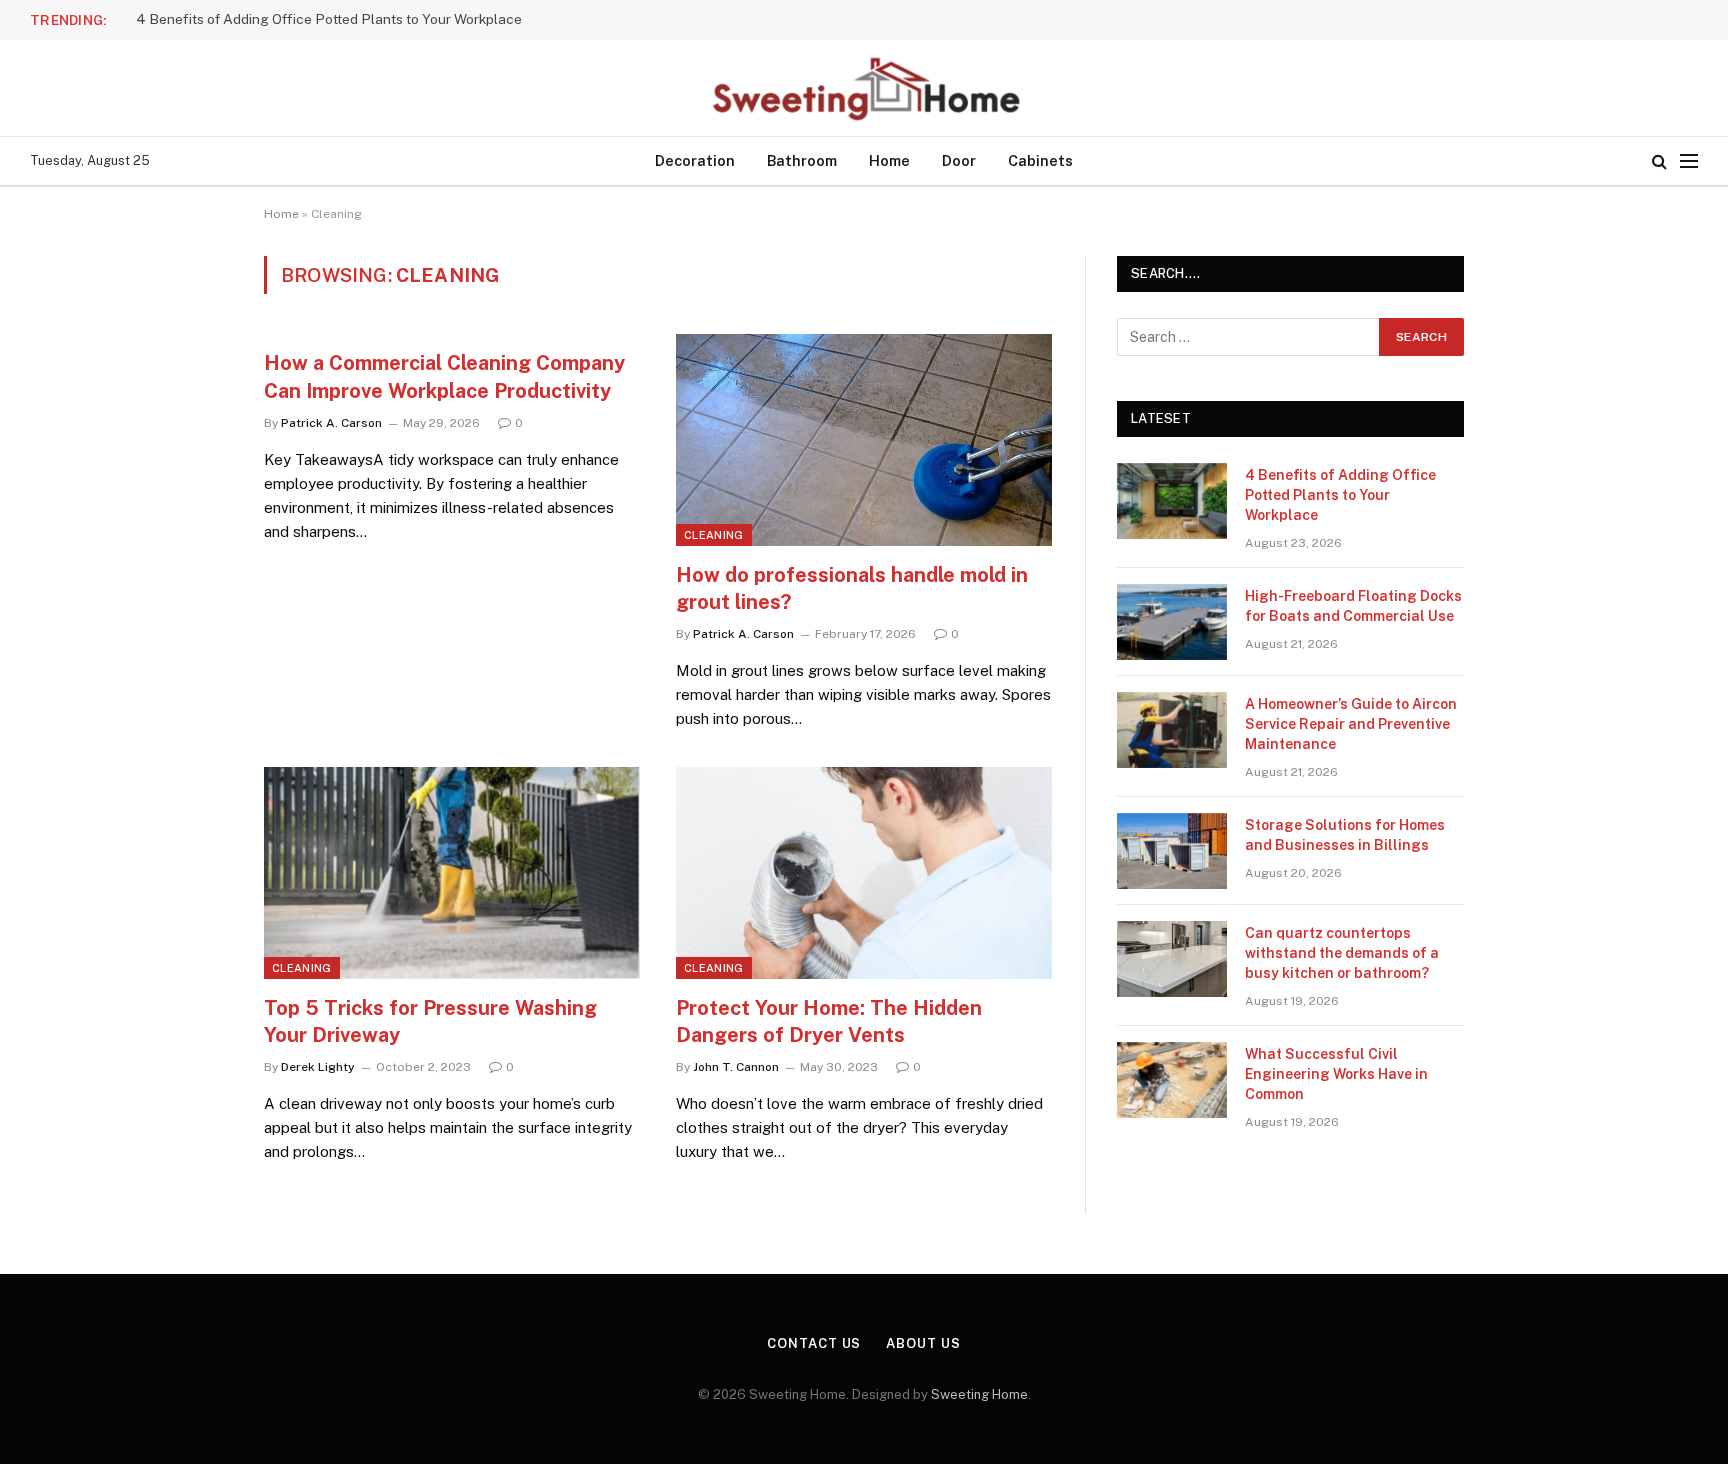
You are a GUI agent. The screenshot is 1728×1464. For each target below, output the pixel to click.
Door (959, 160)
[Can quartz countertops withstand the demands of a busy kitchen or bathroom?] (1172, 959)
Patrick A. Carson (331, 423)
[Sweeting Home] (864, 88)
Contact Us (814, 1343)
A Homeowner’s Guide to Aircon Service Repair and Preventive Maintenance (1351, 724)
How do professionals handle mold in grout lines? (852, 588)
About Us (923, 1343)
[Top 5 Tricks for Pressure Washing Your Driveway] (452, 873)
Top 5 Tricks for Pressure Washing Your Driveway (430, 1021)
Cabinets (1040, 160)
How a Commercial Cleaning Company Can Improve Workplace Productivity (444, 376)
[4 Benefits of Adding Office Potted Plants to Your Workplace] (1172, 501)
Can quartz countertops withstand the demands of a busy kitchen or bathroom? (1342, 953)
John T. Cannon (736, 1067)
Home (889, 160)
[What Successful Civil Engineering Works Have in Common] (1172, 1080)
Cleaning (714, 535)
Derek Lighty (318, 1067)
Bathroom (802, 160)
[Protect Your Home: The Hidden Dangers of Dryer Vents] (864, 873)
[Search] (1659, 161)
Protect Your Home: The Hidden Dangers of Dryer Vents (829, 1021)
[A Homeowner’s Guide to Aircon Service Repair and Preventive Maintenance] (1172, 730)
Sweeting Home (979, 1394)
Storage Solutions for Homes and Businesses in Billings (1345, 835)
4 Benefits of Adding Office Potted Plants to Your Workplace (1340, 495)
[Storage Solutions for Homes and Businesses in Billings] (1172, 851)
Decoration (695, 160)
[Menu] (1689, 161)
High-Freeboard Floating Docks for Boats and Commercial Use (335, 19)
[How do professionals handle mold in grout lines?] (864, 440)
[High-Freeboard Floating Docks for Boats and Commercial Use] (1172, 622)
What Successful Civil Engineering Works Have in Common (1336, 1074)
